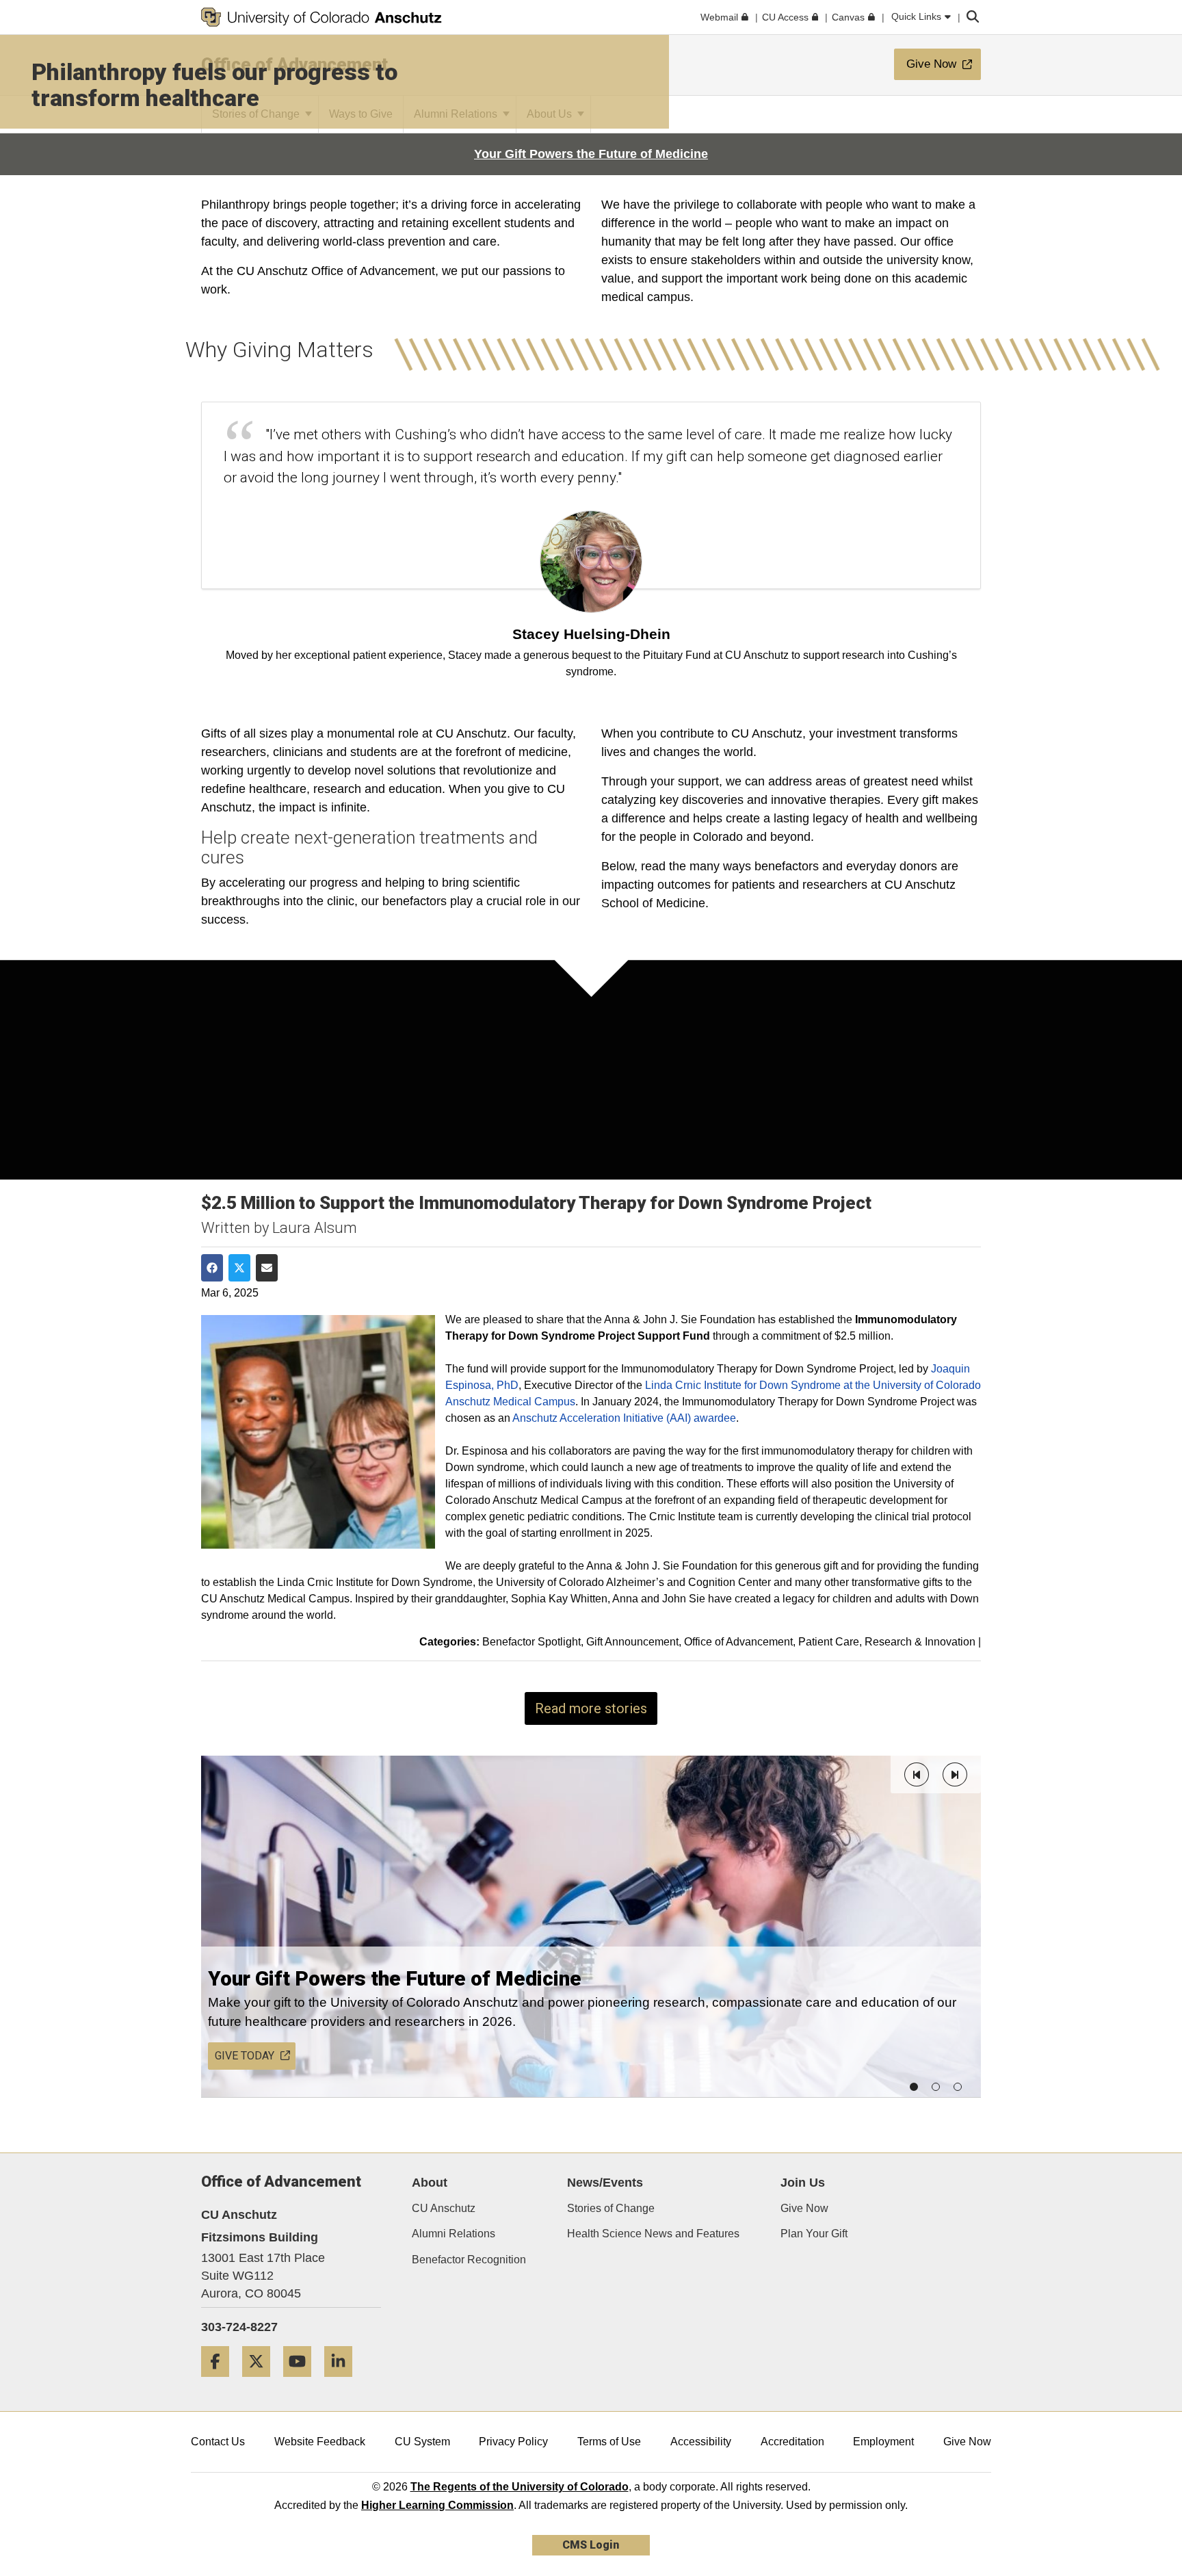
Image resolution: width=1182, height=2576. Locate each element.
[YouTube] (302, 2382)
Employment (883, 2442)
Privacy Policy (513, 2442)
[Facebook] (220, 2382)
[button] (917, 1774)
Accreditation (792, 2442)
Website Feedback (320, 2442)
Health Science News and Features (653, 2234)
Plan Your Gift (814, 2234)
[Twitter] (261, 2382)
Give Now (804, 2208)
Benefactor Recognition (469, 2260)
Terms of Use (609, 2442)
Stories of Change (611, 2208)
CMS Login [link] (591, 2545)
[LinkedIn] (343, 2382)
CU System (422, 2442)
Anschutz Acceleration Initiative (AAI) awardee (624, 1418)
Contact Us (218, 2442)
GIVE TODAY (245, 2056)
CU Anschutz (444, 2208)
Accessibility (701, 2442)
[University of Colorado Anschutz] (321, 17)
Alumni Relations (454, 2234)
